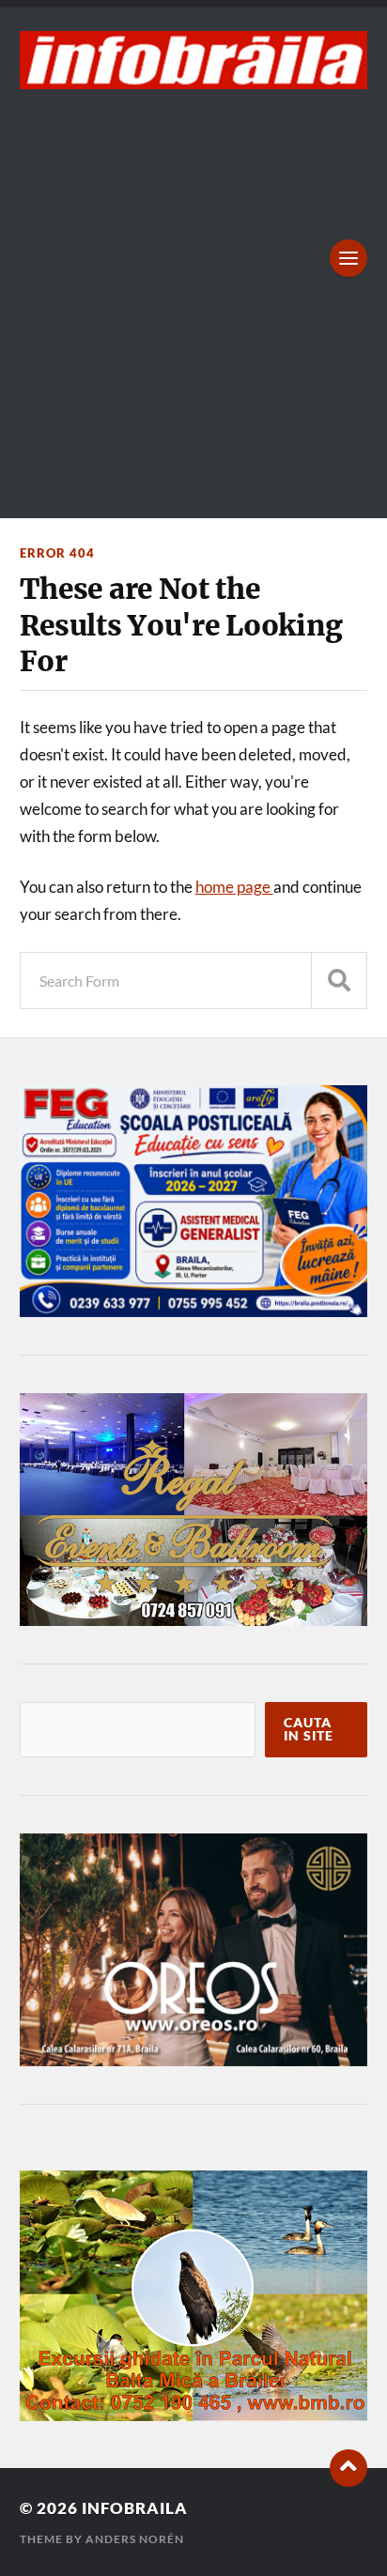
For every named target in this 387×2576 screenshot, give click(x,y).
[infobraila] (194, 60)
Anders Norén (135, 2539)
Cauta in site (309, 1729)
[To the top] (348, 2468)
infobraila (135, 2508)
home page (234, 887)
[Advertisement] (193, 292)
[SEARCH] (339, 981)
